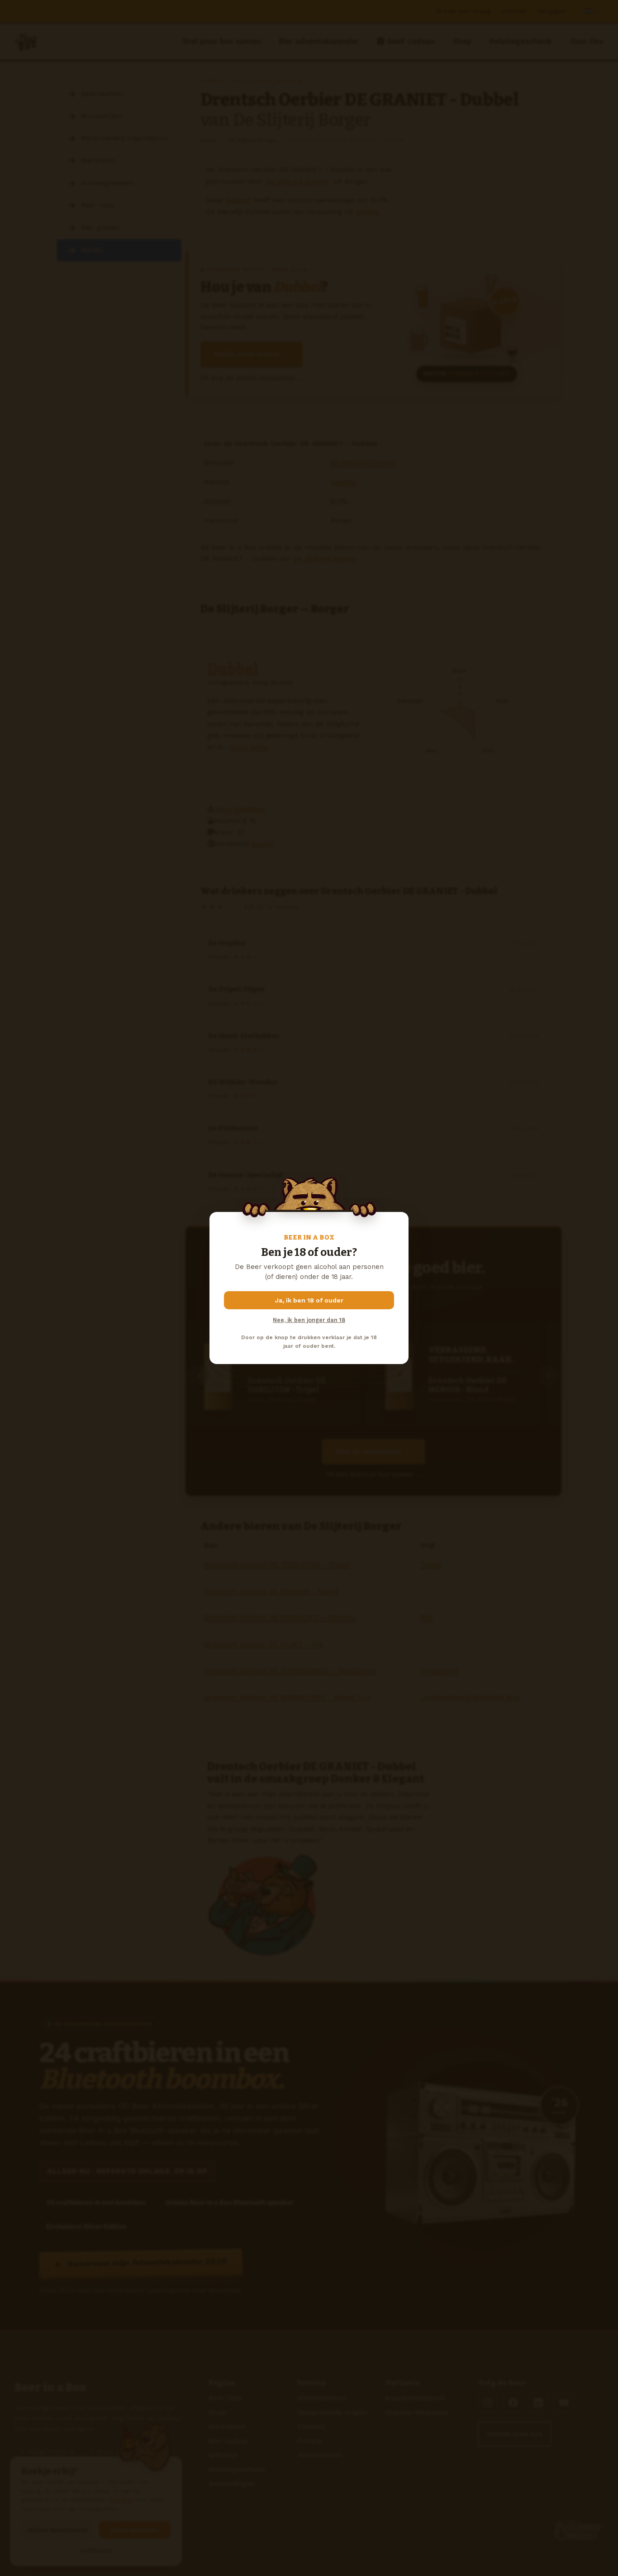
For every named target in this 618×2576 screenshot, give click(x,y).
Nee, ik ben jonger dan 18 (309, 1320)
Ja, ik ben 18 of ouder (309, 1300)
